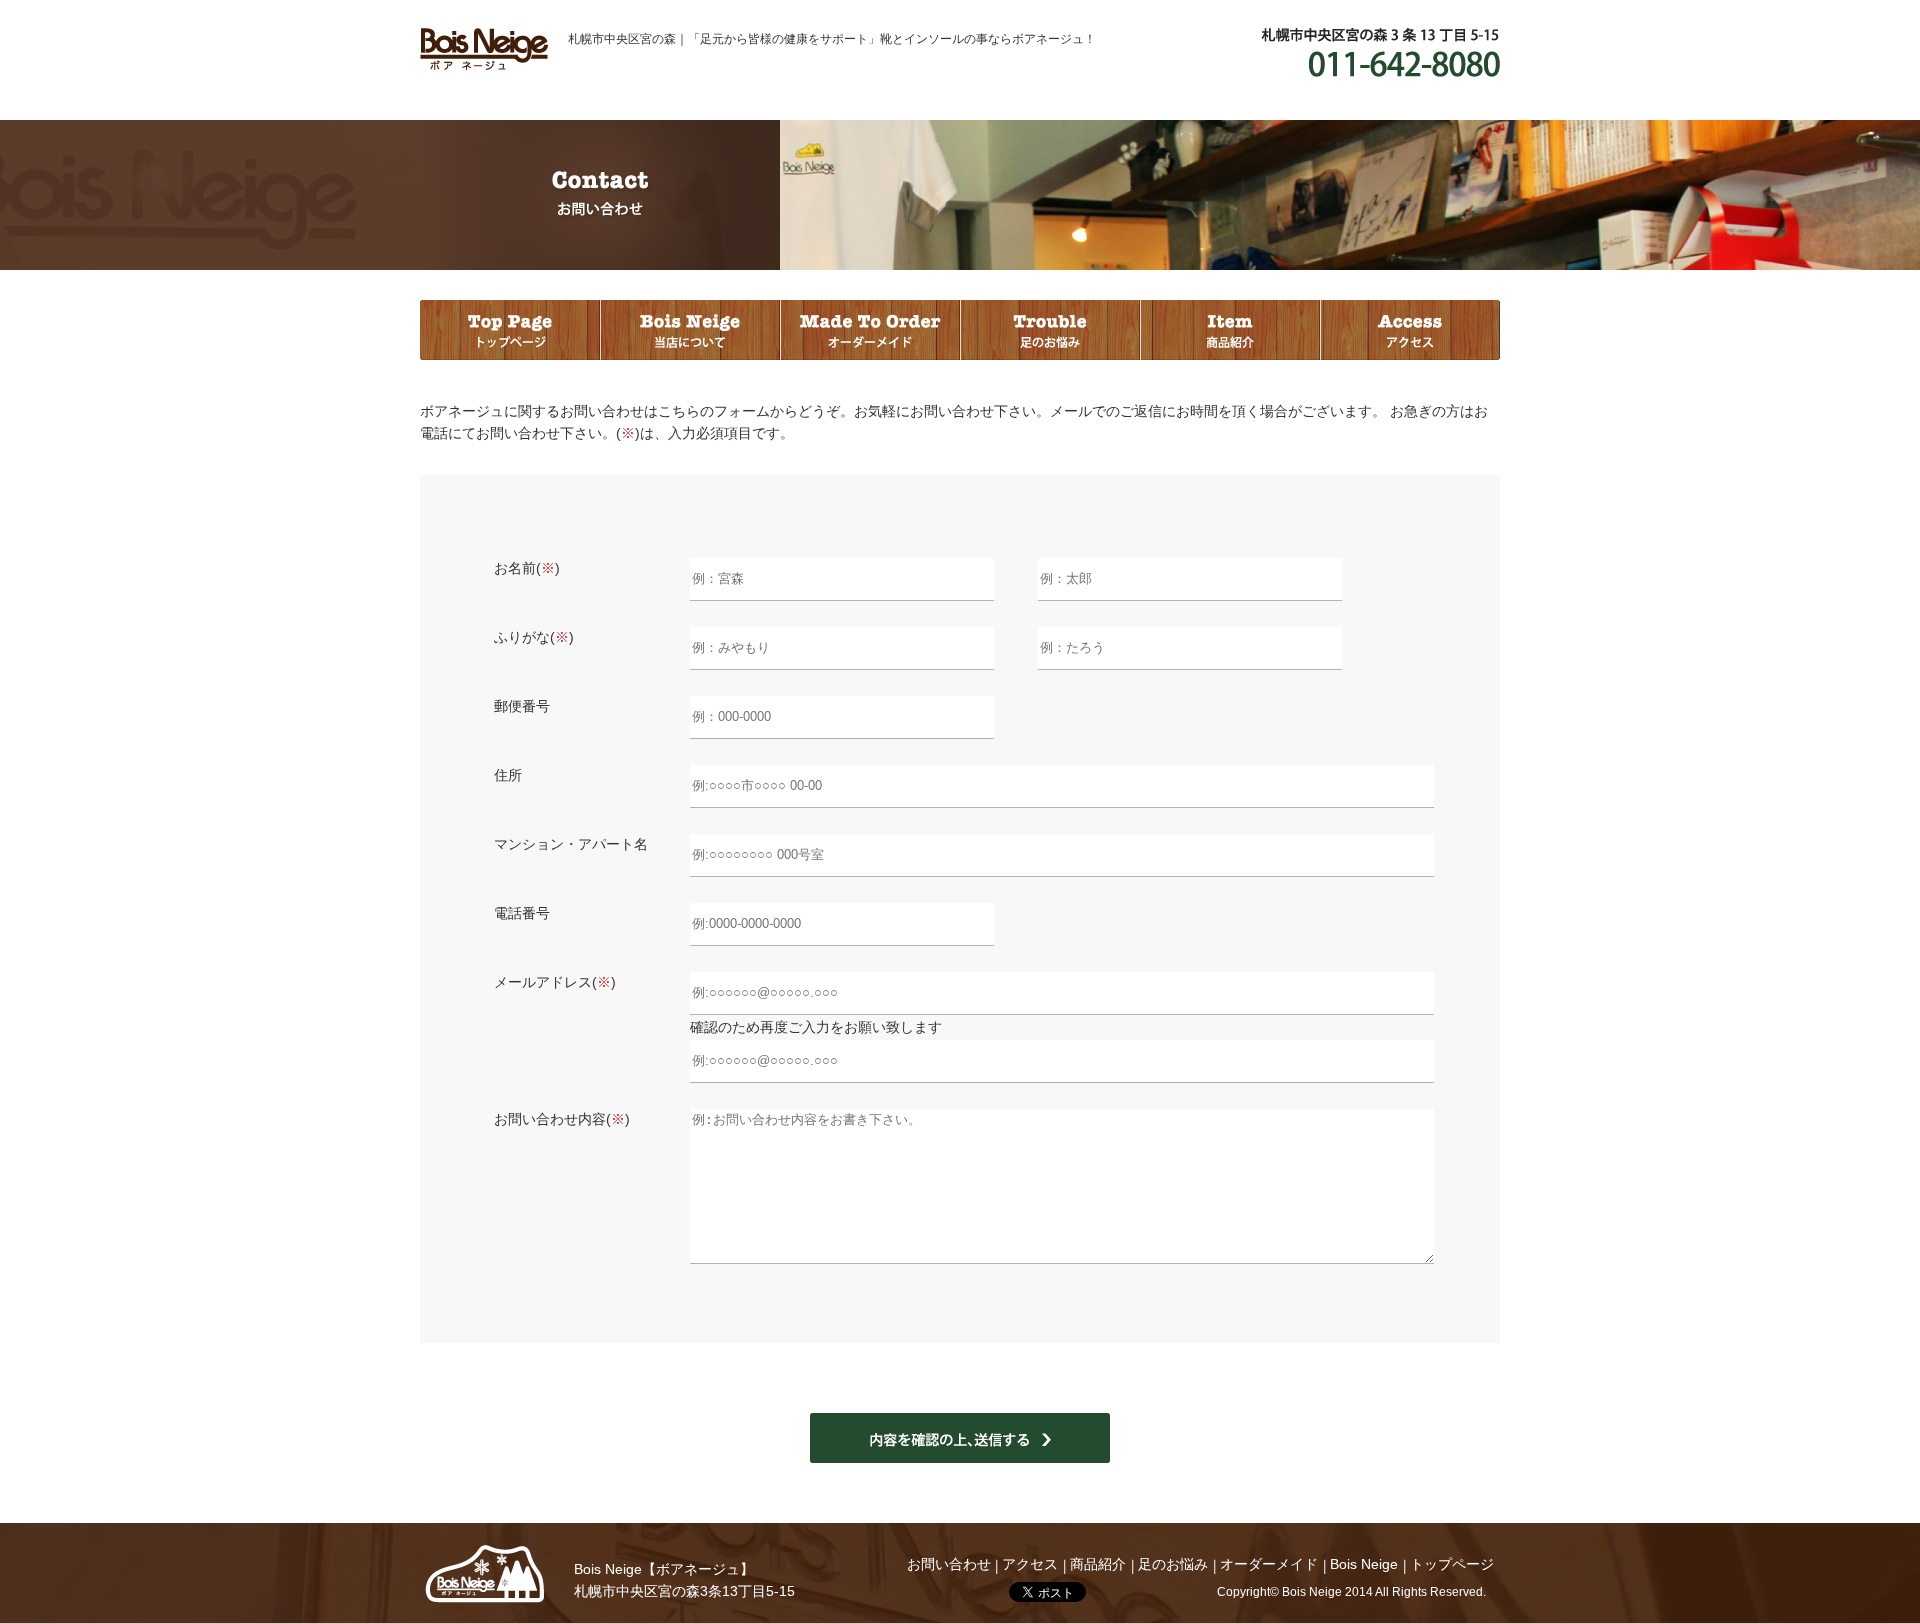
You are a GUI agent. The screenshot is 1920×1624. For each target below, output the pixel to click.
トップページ (510, 330)
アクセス (1410, 330)
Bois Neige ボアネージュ (484, 49)
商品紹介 (1230, 330)
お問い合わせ (949, 1564)
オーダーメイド (870, 330)
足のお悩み (1050, 330)
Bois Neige (484, 1574)
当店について (690, 330)
